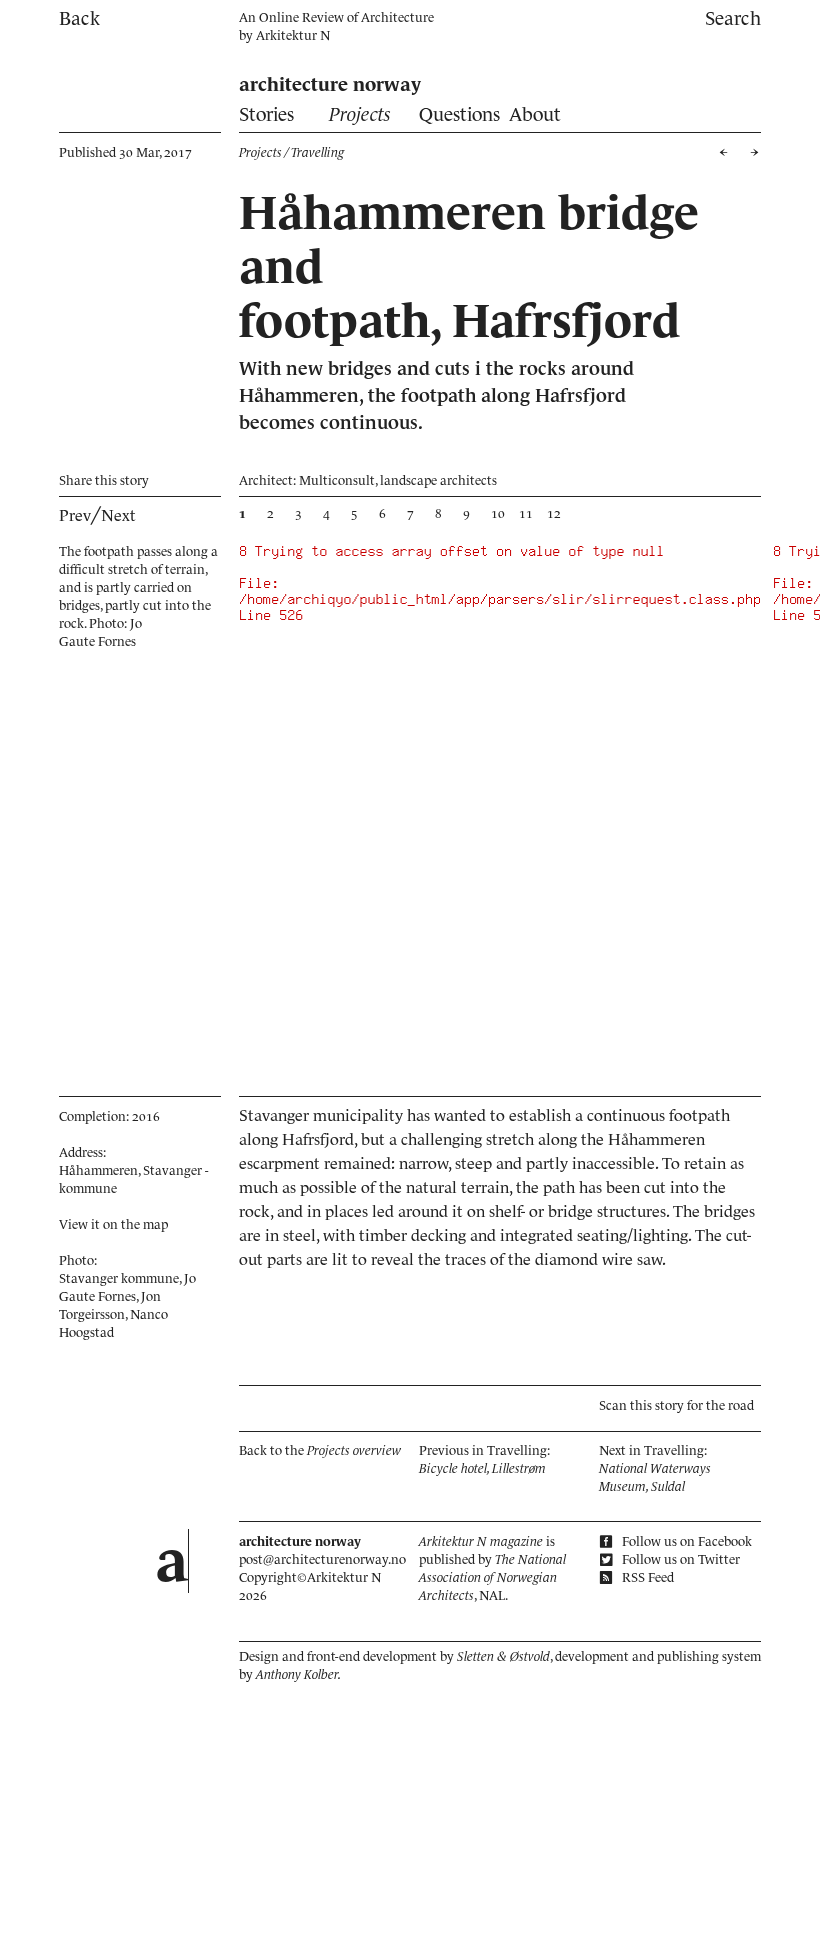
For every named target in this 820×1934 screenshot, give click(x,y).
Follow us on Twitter (679, 1559)
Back (79, 18)
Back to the (320, 1450)
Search (733, 18)
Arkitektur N (293, 35)
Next (118, 515)
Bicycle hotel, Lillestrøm (482, 1468)
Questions (459, 114)
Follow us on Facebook (685, 1541)
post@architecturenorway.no (322, 1559)
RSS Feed (646, 1577)
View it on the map (113, 1224)
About (535, 114)
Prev (75, 515)
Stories (266, 114)
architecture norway (330, 84)
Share (104, 480)
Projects (360, 114)
